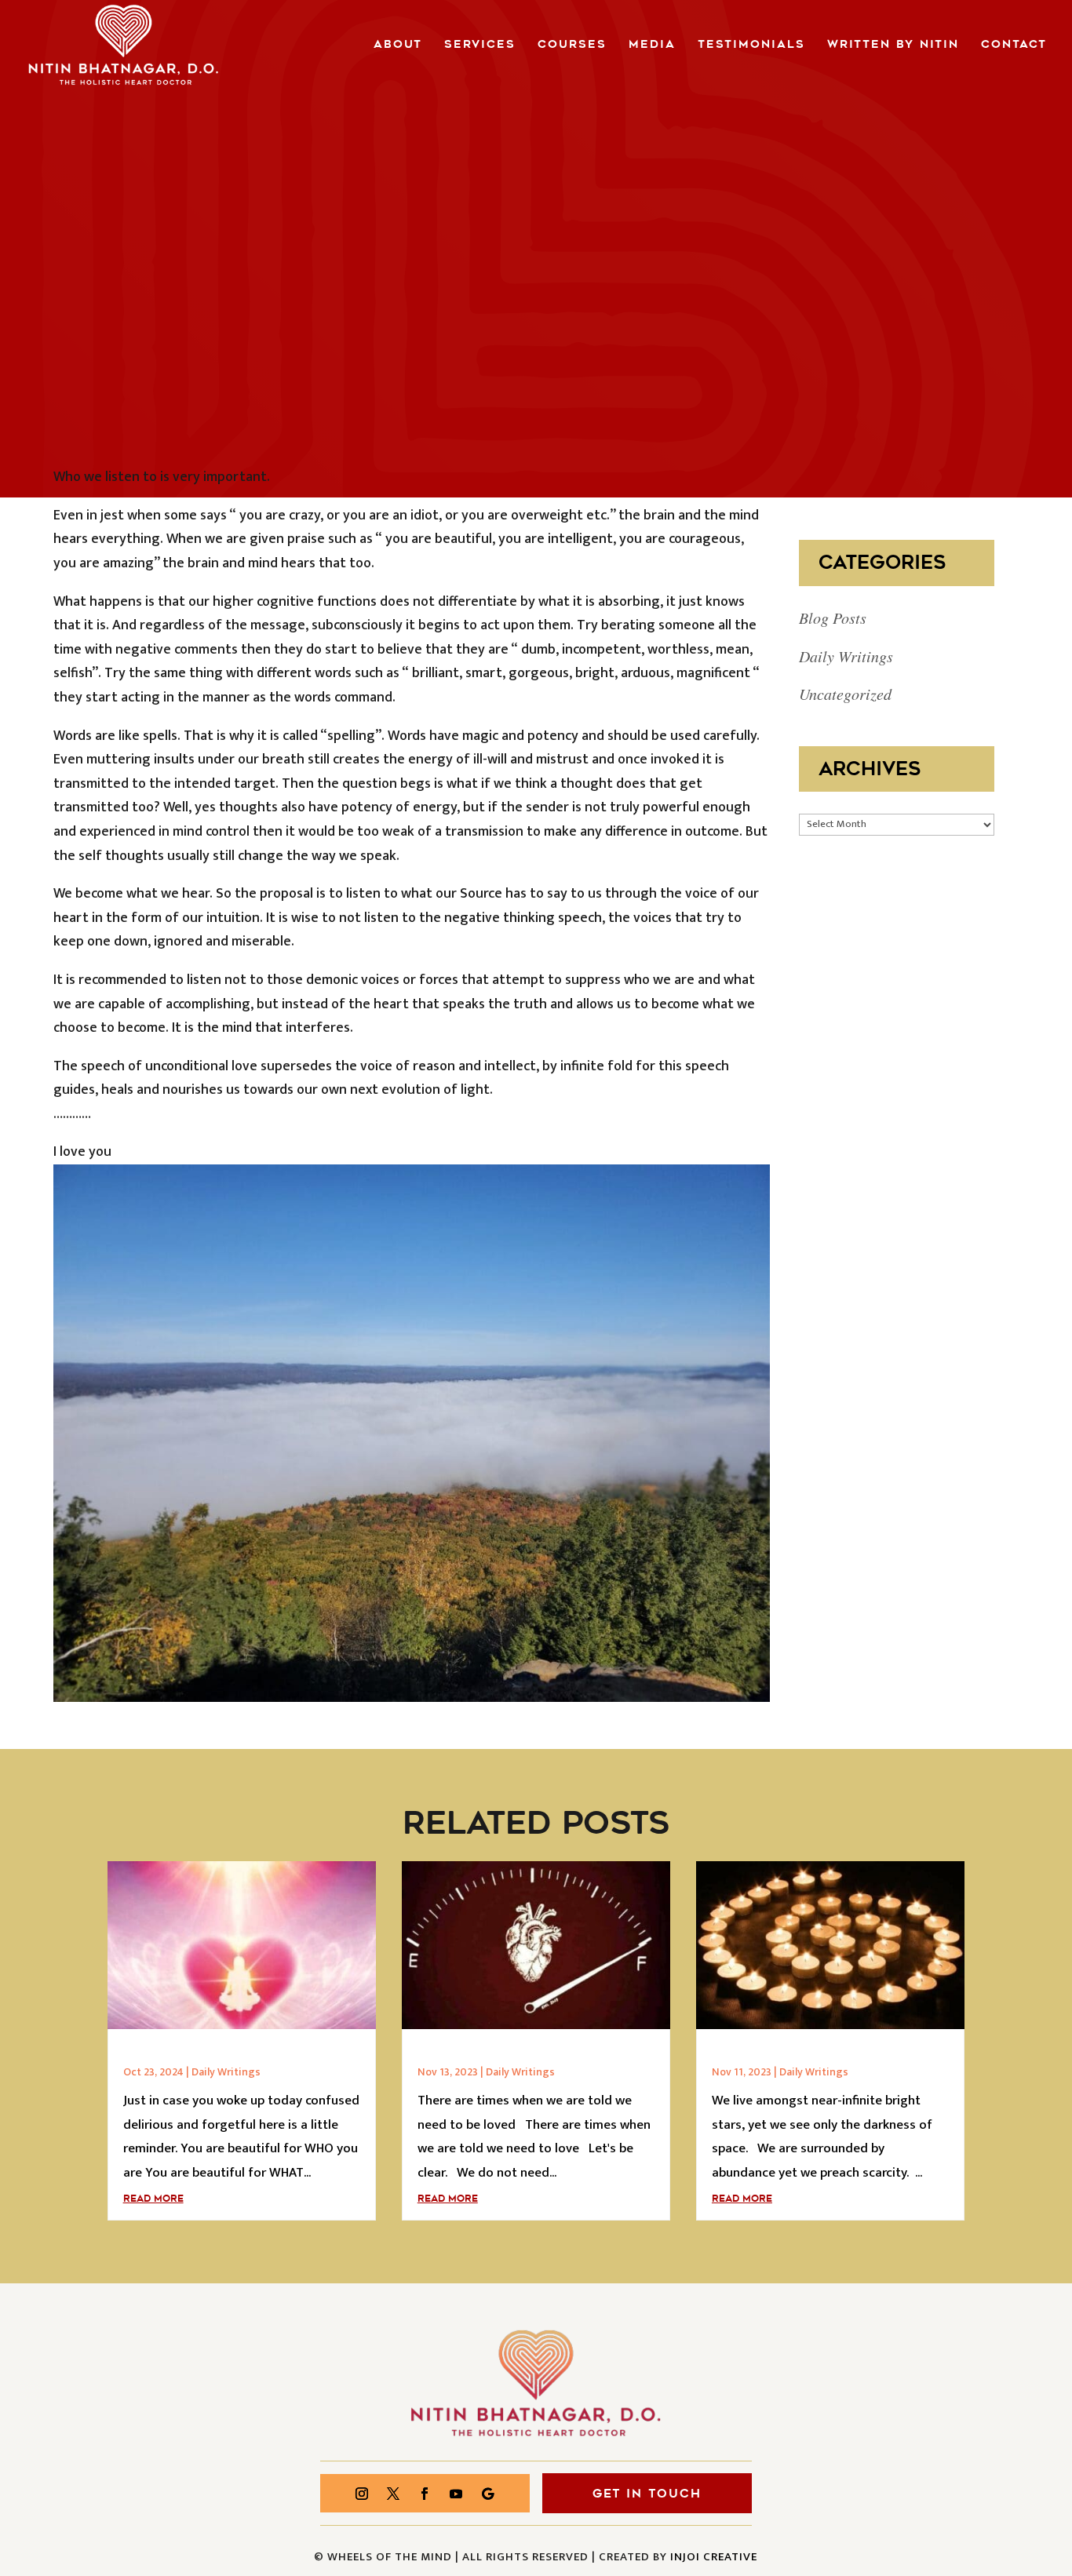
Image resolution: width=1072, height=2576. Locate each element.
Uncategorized (845, 694)
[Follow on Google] (487, 2494)
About (398, 46)
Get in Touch (647, 2494)
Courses (572, 46)
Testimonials (751, 46)
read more (153, 2199)
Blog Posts (833, 618)
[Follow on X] (393, 2494)
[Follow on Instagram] (362, 2494)
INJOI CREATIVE (714, 2557)
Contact (1014, 46)
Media (652, 46)
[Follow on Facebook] (425, 2494)
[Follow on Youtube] (456, 2494)
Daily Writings (846, 656)
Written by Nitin (893, 46)
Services (480, 46)
